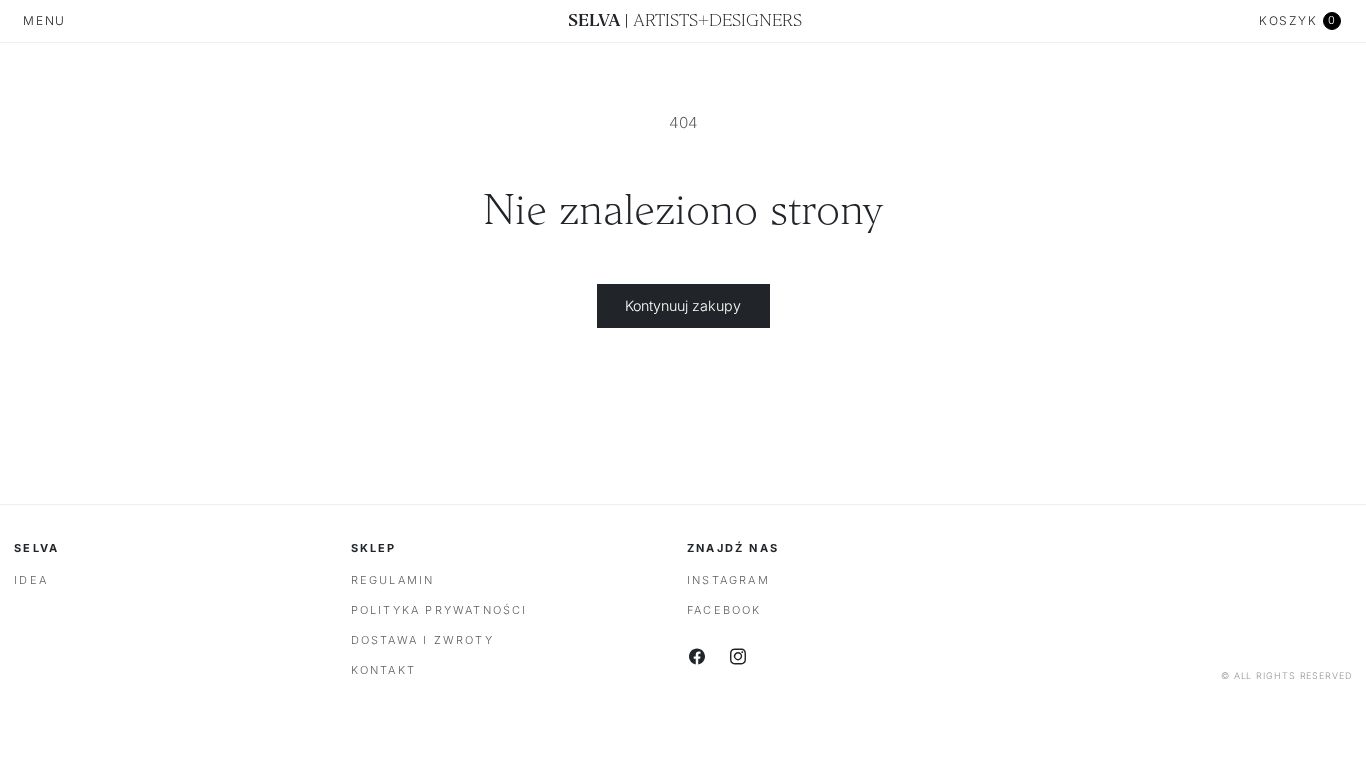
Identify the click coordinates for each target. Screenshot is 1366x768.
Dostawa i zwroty (422, 640)
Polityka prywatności (439, 610)
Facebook (724, 610)
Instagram (728, 580)
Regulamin (393, 580)
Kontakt (383, 670)
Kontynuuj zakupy (683, 305)
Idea (31, 580)
